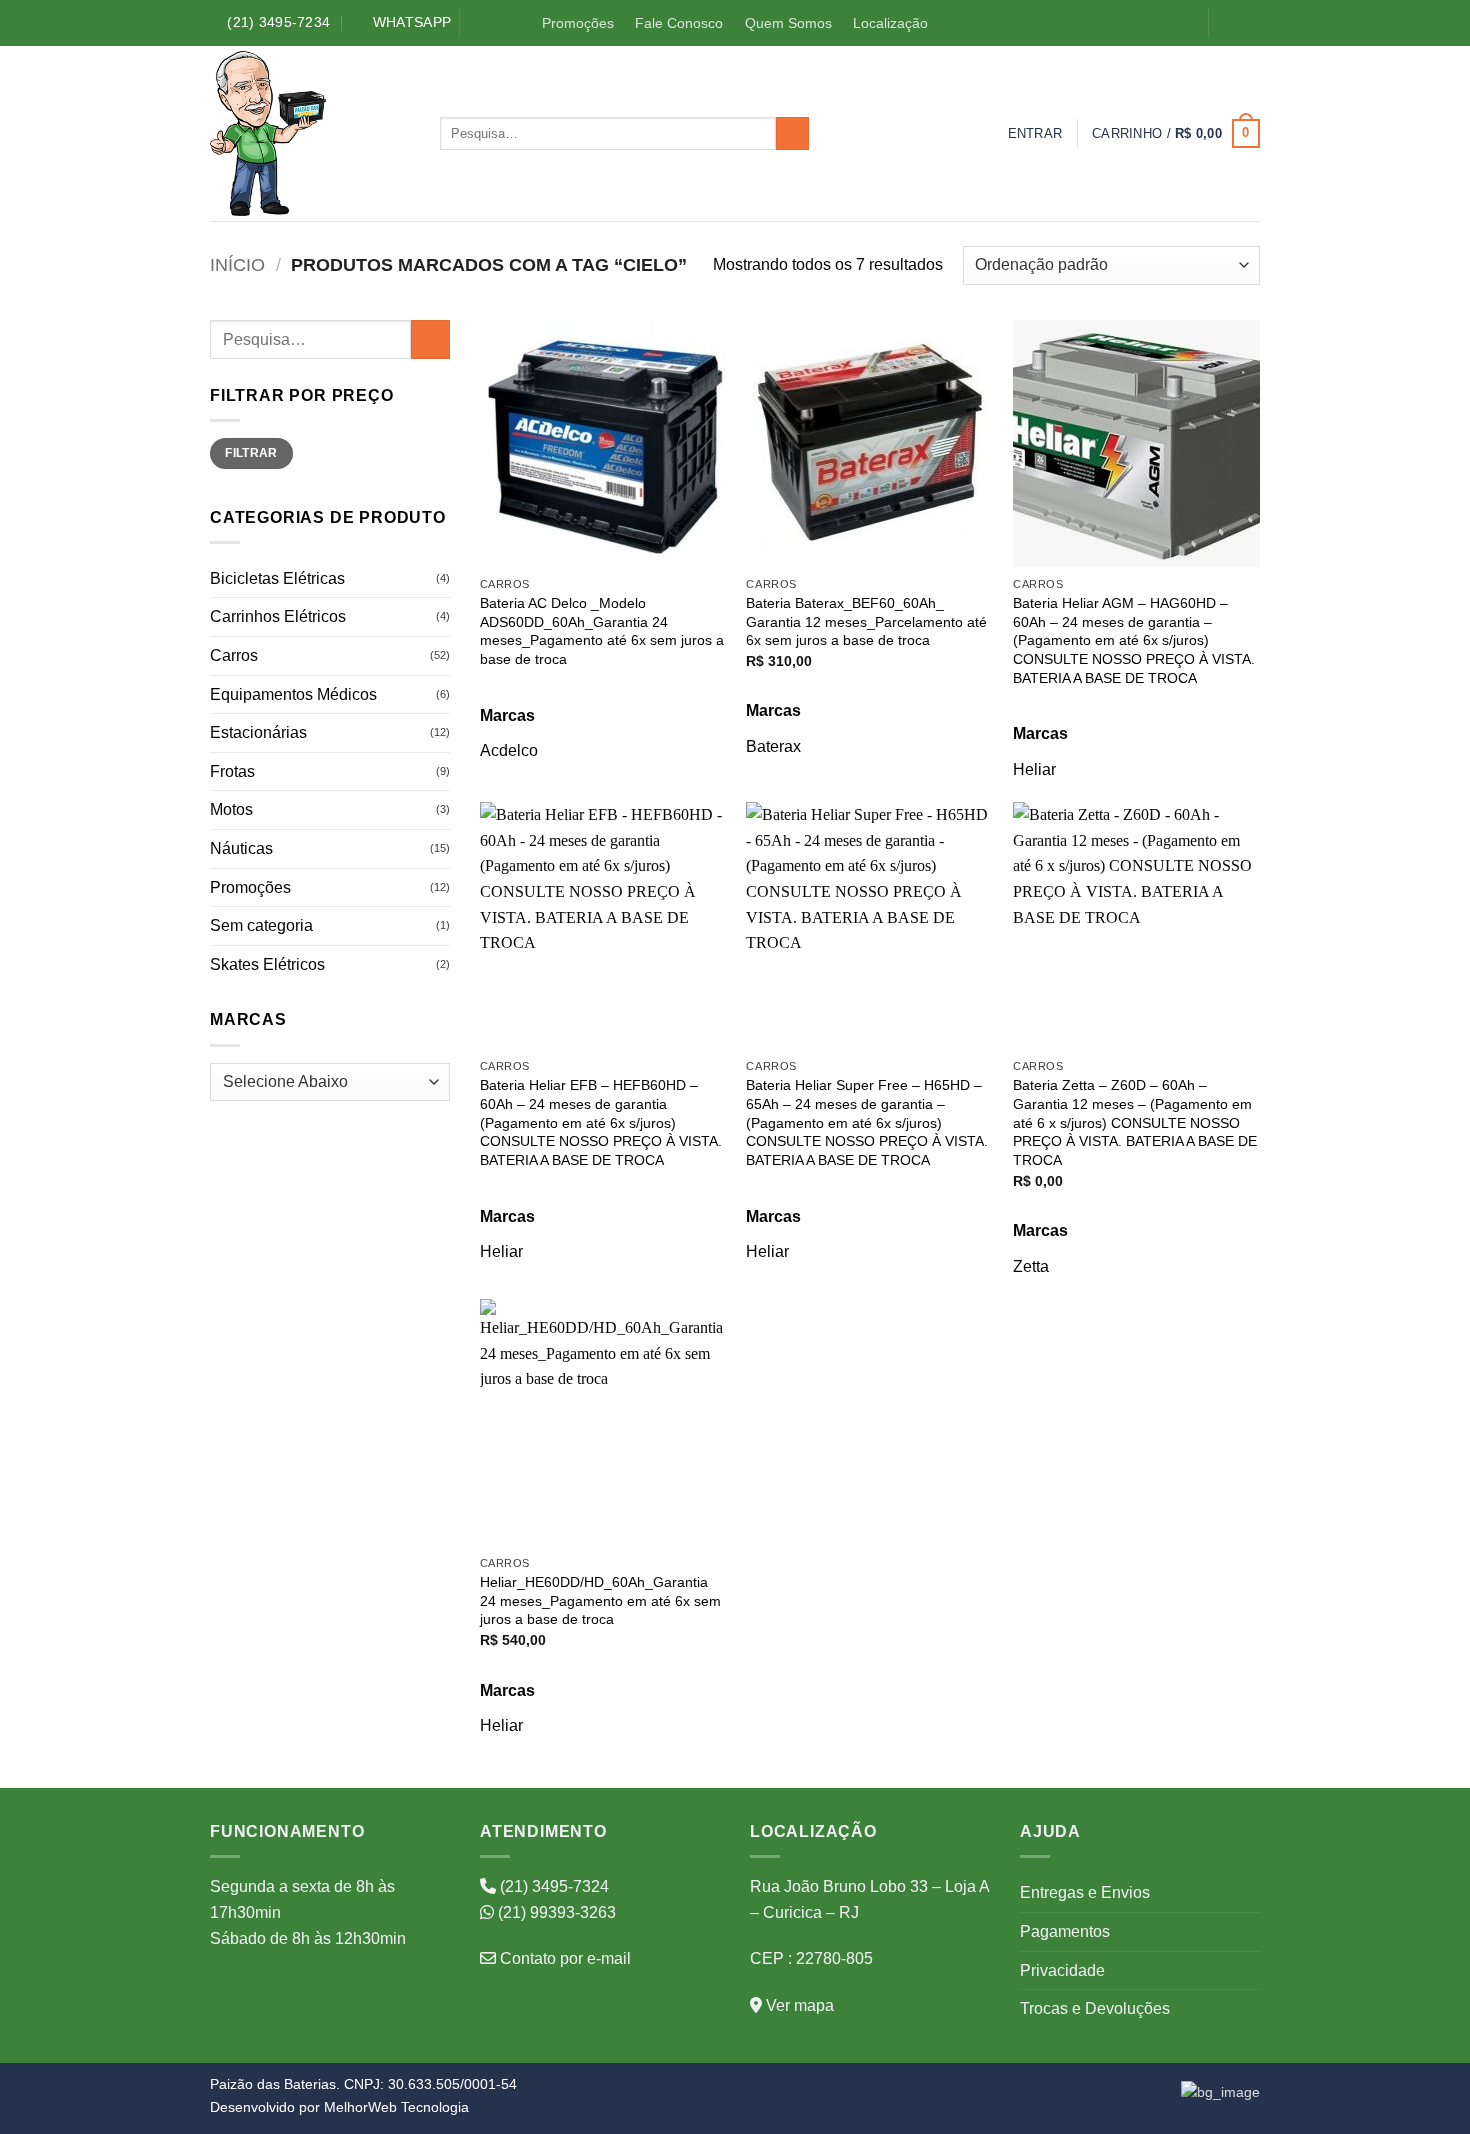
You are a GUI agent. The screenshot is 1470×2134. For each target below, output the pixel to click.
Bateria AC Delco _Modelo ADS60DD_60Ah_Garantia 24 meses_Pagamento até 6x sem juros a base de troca (602, 631)
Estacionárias (258, 732)
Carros (234, 655)
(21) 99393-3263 (555, 1912)
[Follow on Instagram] (1249, 23)
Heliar (1034, 769)
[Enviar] (792, 134)
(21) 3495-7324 (552, 1886)
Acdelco (509, 750)
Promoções (578, 23)
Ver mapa (798, 2005)
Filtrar (251, 453)
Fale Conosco (679, 23)
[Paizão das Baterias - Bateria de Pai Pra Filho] (310, 133)
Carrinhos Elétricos (278, 616)
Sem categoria (261, 925)
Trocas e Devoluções (1095, 2008)
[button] (1035, 134)
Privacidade (1062, 1970)
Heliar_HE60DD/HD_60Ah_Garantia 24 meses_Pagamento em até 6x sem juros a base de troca (600, 1600)
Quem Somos (788, 23)
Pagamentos (1065, 1931)
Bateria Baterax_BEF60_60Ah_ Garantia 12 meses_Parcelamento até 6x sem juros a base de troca (866, 621)
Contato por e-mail (563, 1958)
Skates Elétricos (267, 964)
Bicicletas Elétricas (277, 578)
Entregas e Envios (1085, 1892)
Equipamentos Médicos (293, 694)
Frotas (232, 771)
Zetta (1031, 1266)
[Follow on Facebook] (1228, 23)
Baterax (773, 746)
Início (237, 264)
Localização (890, 23)
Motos (231, 809)
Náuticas (241, 848)
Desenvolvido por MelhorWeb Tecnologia (339, 2107)
